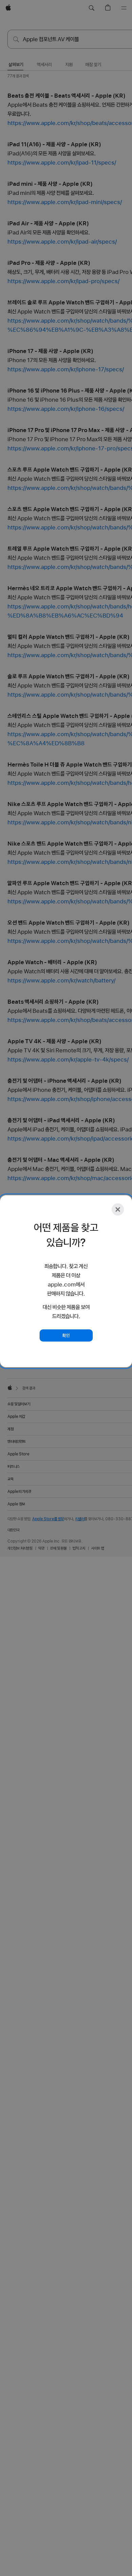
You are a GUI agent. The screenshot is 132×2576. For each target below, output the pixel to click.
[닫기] (118, 1209)
